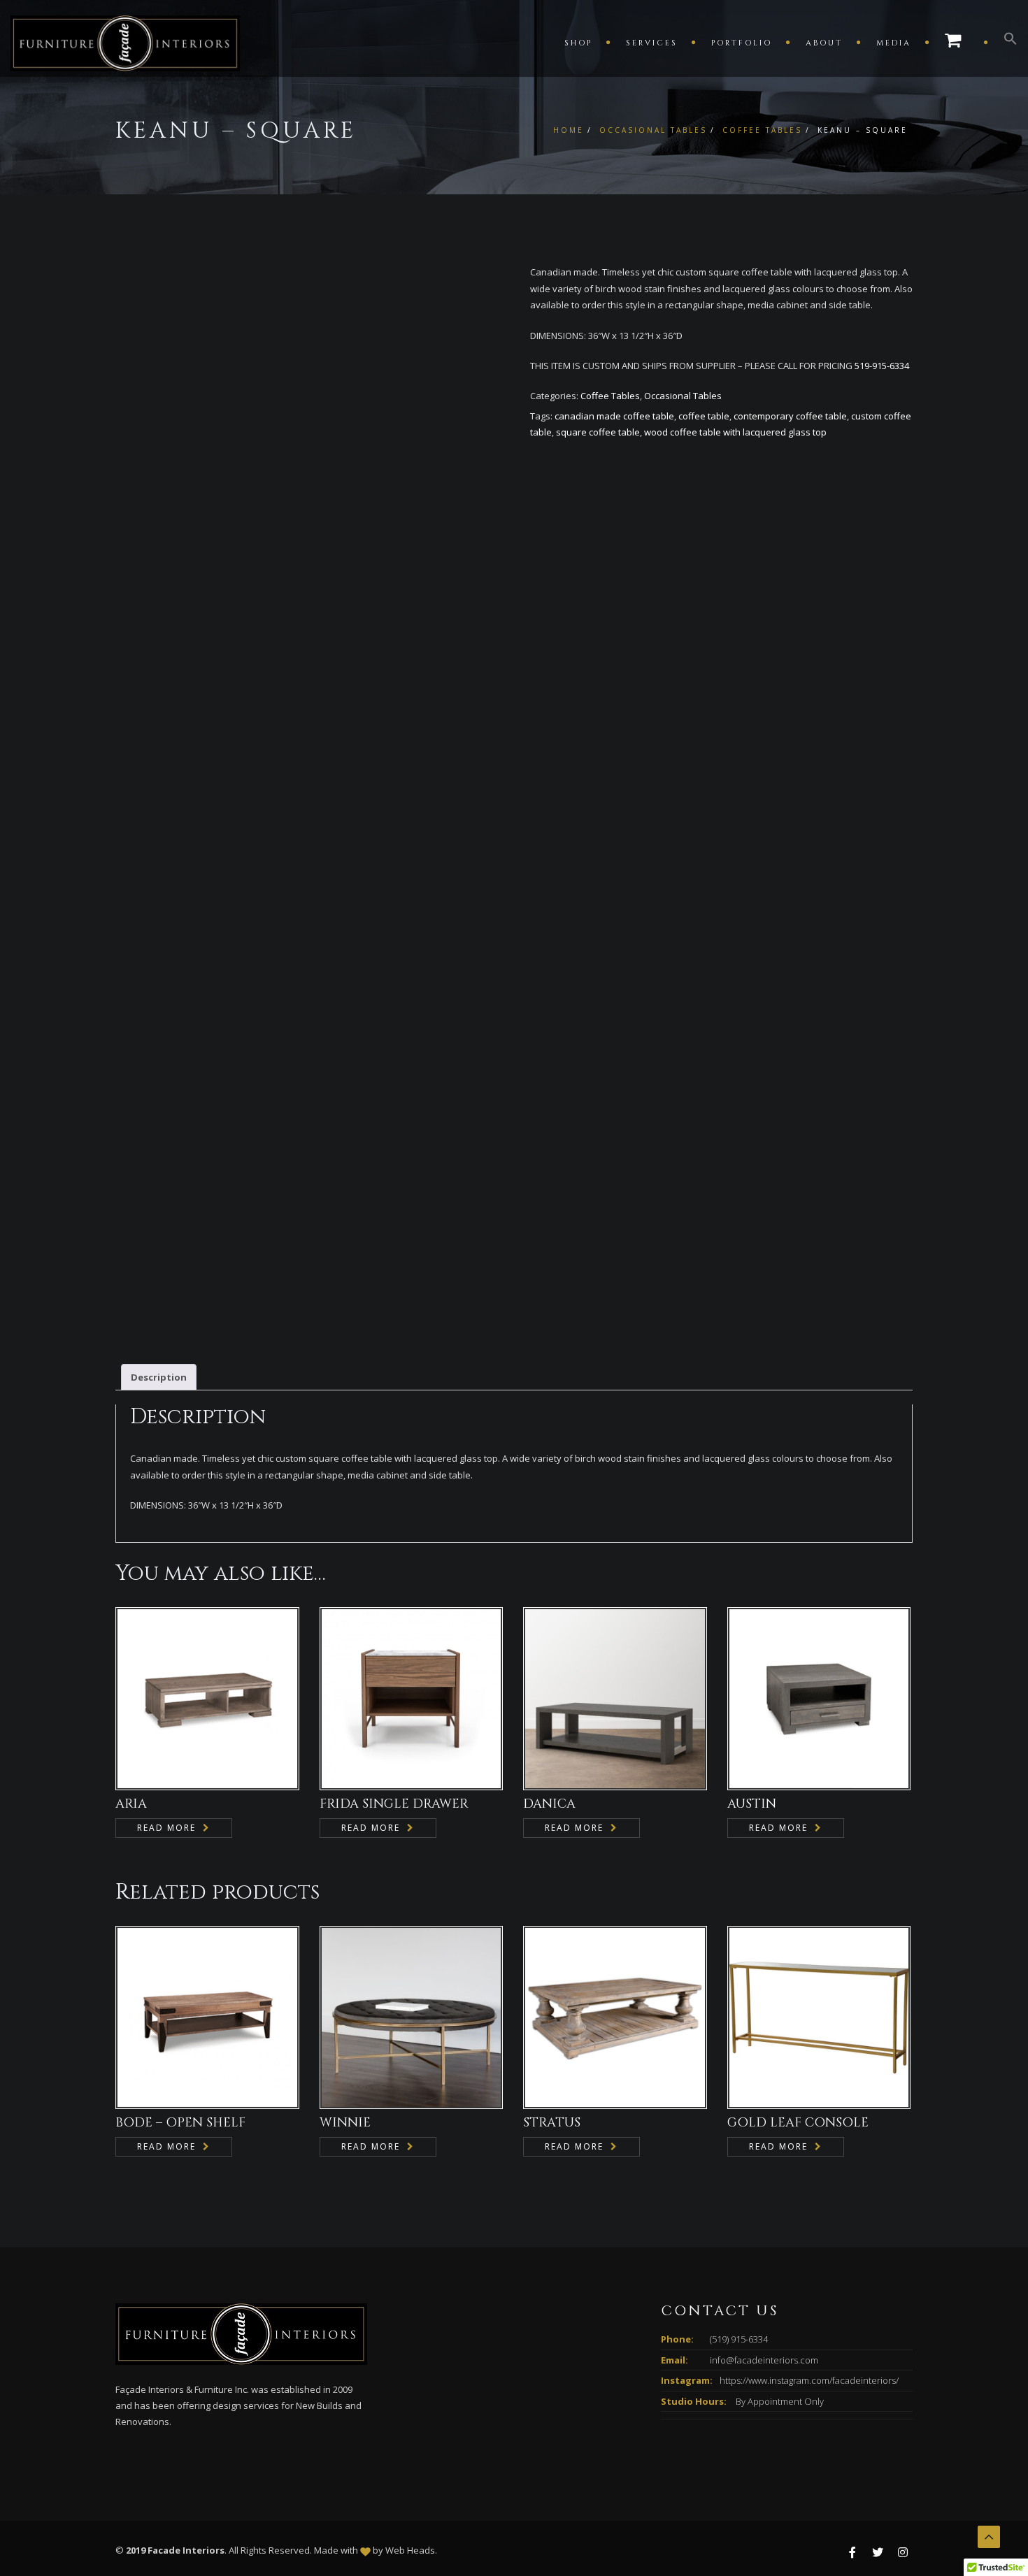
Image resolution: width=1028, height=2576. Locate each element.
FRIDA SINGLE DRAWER (394, 1804)
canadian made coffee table (614, 416)
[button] (1004, 42)
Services (652, 43)
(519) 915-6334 (739, 2339)
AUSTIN (752, 1804)
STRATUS (552, 2123)
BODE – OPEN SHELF (180, 2123)
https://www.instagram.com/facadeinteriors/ (809, 2380)
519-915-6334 (882, 366)
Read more (166, 1828)
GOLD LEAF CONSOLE (798, 2123)
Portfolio (742, 43)
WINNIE (345, 2123)
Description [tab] (159, 1377)
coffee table (704, 416)
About (824, 43)
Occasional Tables (653, 130)
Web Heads (410, 2550)
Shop (578, 43)
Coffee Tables (762, 130)
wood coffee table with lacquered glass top (735, 432)
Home (569, 130)
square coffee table (598, 432)
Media (894, 43)
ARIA (131, 1804)
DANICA (549, 1804)
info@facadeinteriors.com (764, 2360)
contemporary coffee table (790, 416)
